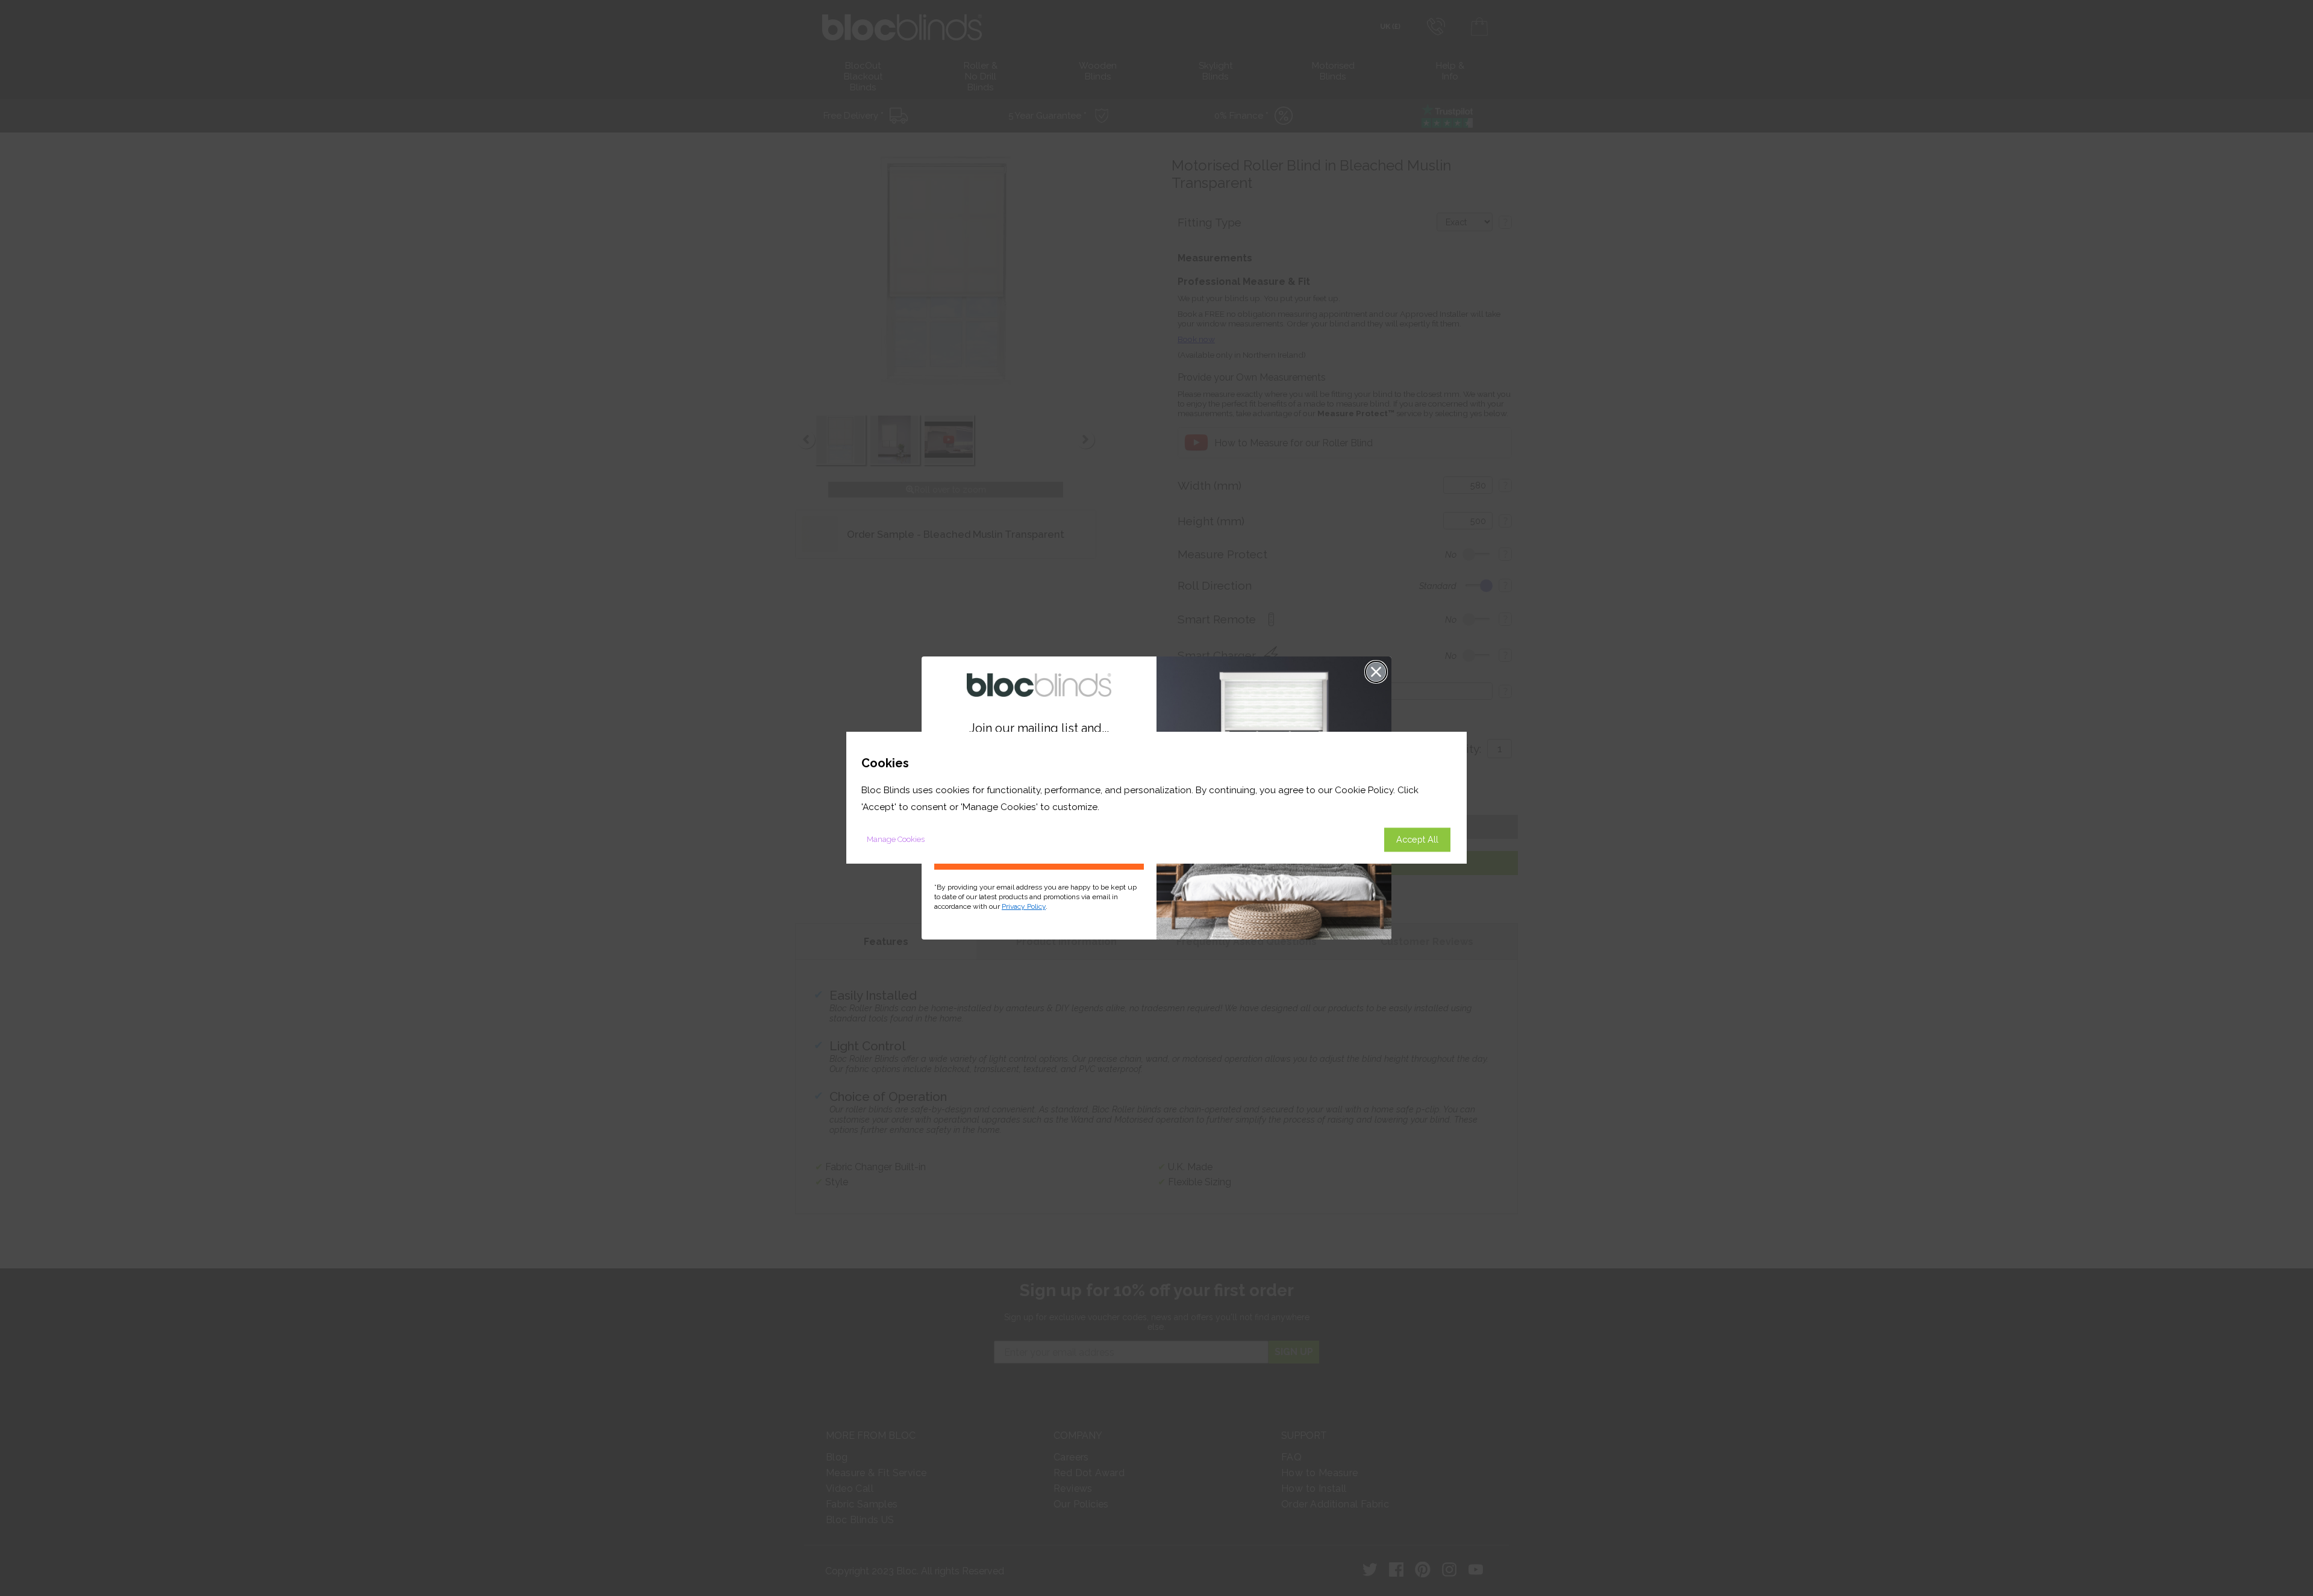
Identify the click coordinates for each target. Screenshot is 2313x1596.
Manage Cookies (896, 840)
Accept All (1417, 840)
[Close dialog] (1376, 672)
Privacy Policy (1024, 906)
